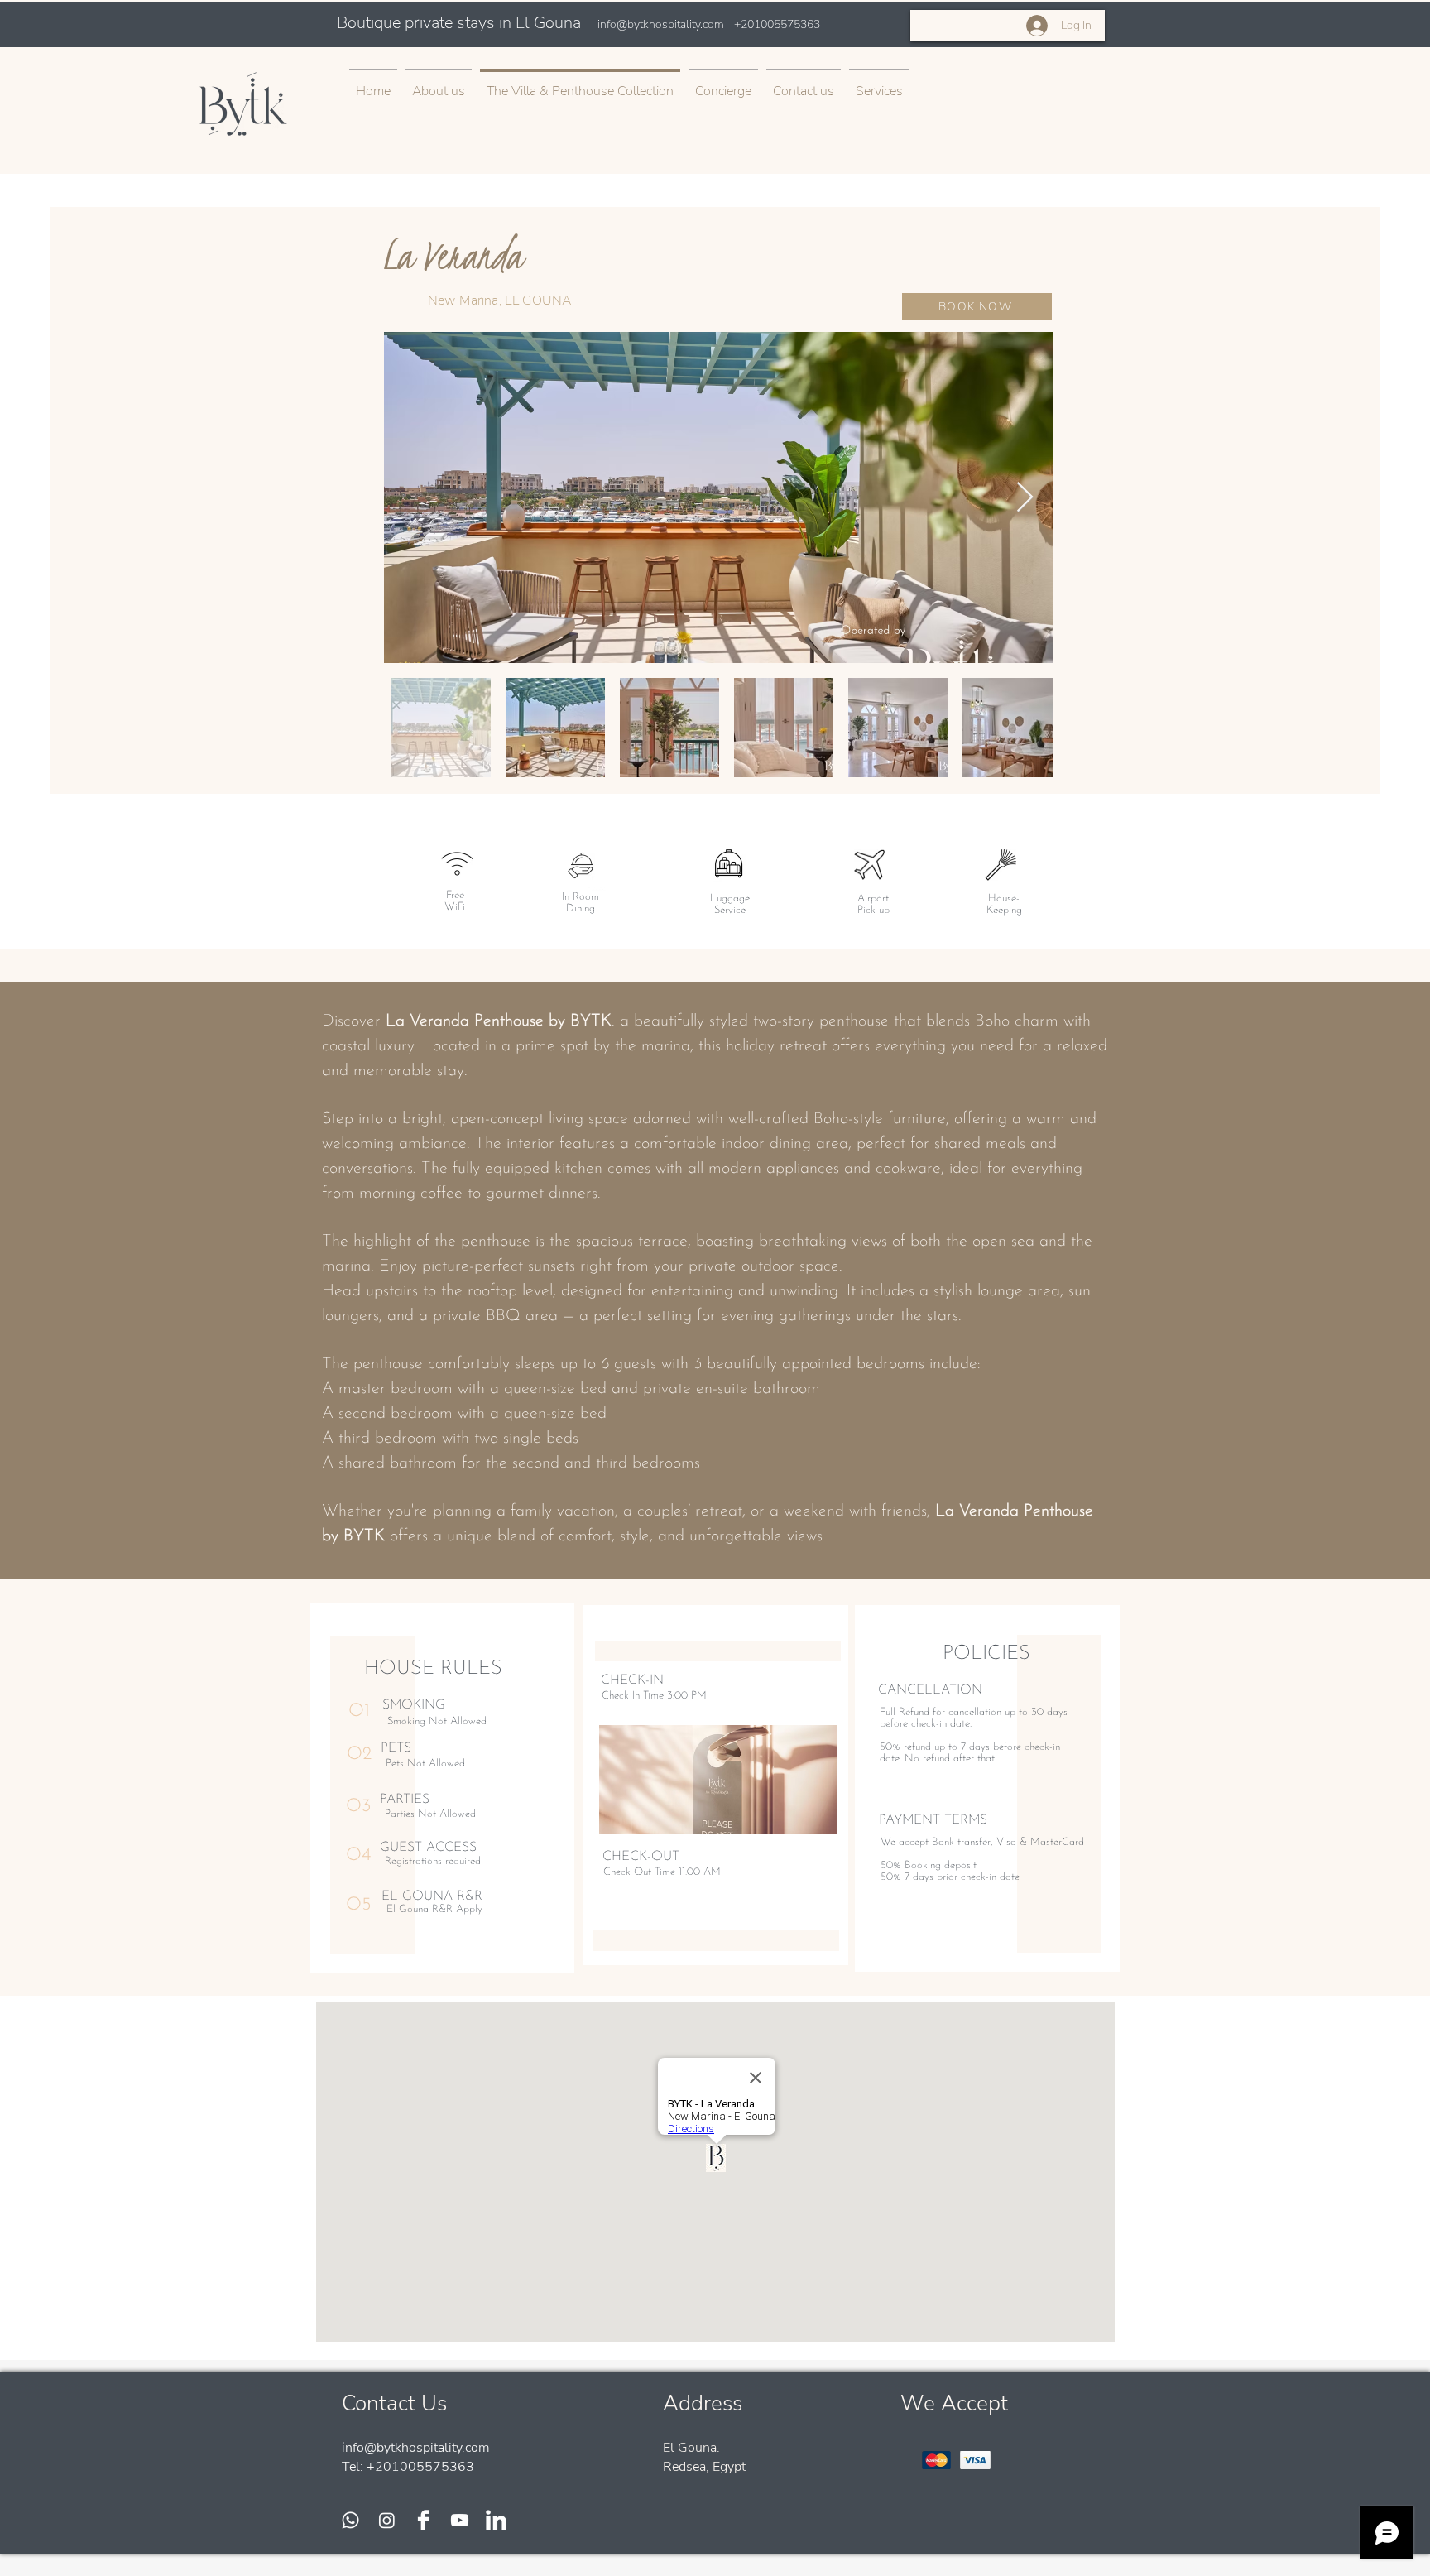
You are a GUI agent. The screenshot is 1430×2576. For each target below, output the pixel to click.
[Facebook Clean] (423, 2520)
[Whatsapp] (350, 2520)
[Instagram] (387, 2520)
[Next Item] (1025, 498)
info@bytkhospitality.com (661, 24)
